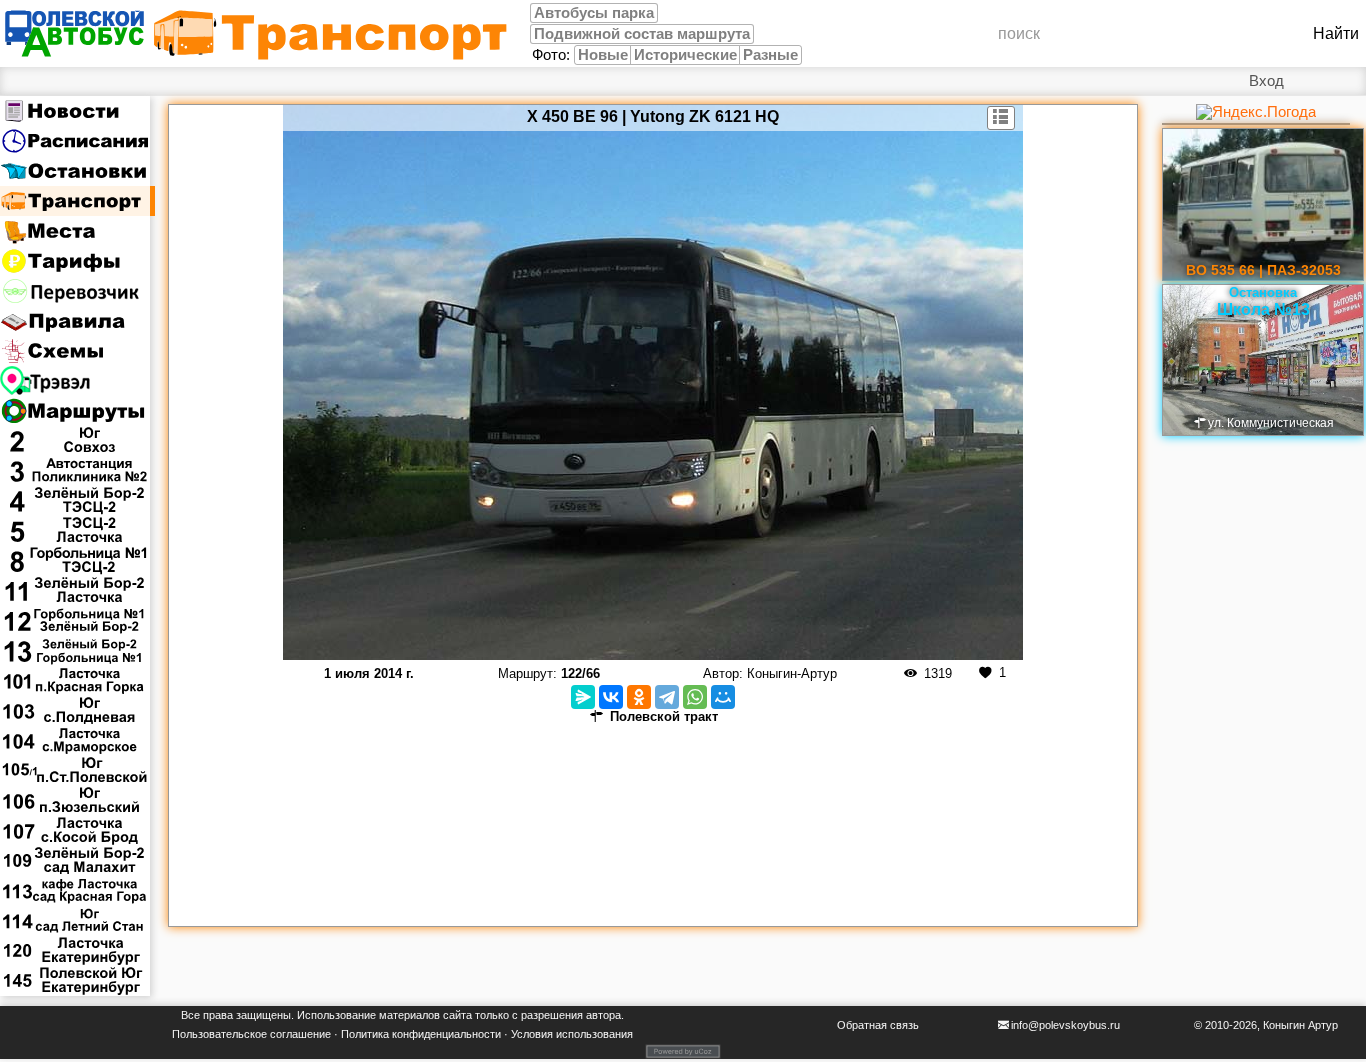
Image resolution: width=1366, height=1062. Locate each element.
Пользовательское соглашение (251, 1034)
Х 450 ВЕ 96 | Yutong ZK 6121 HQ (653, 116)
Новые (603, 55)
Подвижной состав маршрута (642, 34)
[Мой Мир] (723, 697)
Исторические (685, 55)
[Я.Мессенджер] (583, 697)
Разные (770, 55)
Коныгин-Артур (792, 673)
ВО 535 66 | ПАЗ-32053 (1263, 270)
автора (603, 1015)
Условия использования (572, 1034)
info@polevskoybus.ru (1065, 1025)
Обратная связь (878, 1025)
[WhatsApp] (695, 697)
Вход (1266, 81)
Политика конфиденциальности (421, 1034)
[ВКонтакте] (611, 697)
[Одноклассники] (639, 697)
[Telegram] (667, 697)
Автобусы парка (594, 13)
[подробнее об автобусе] (1001, 118)
